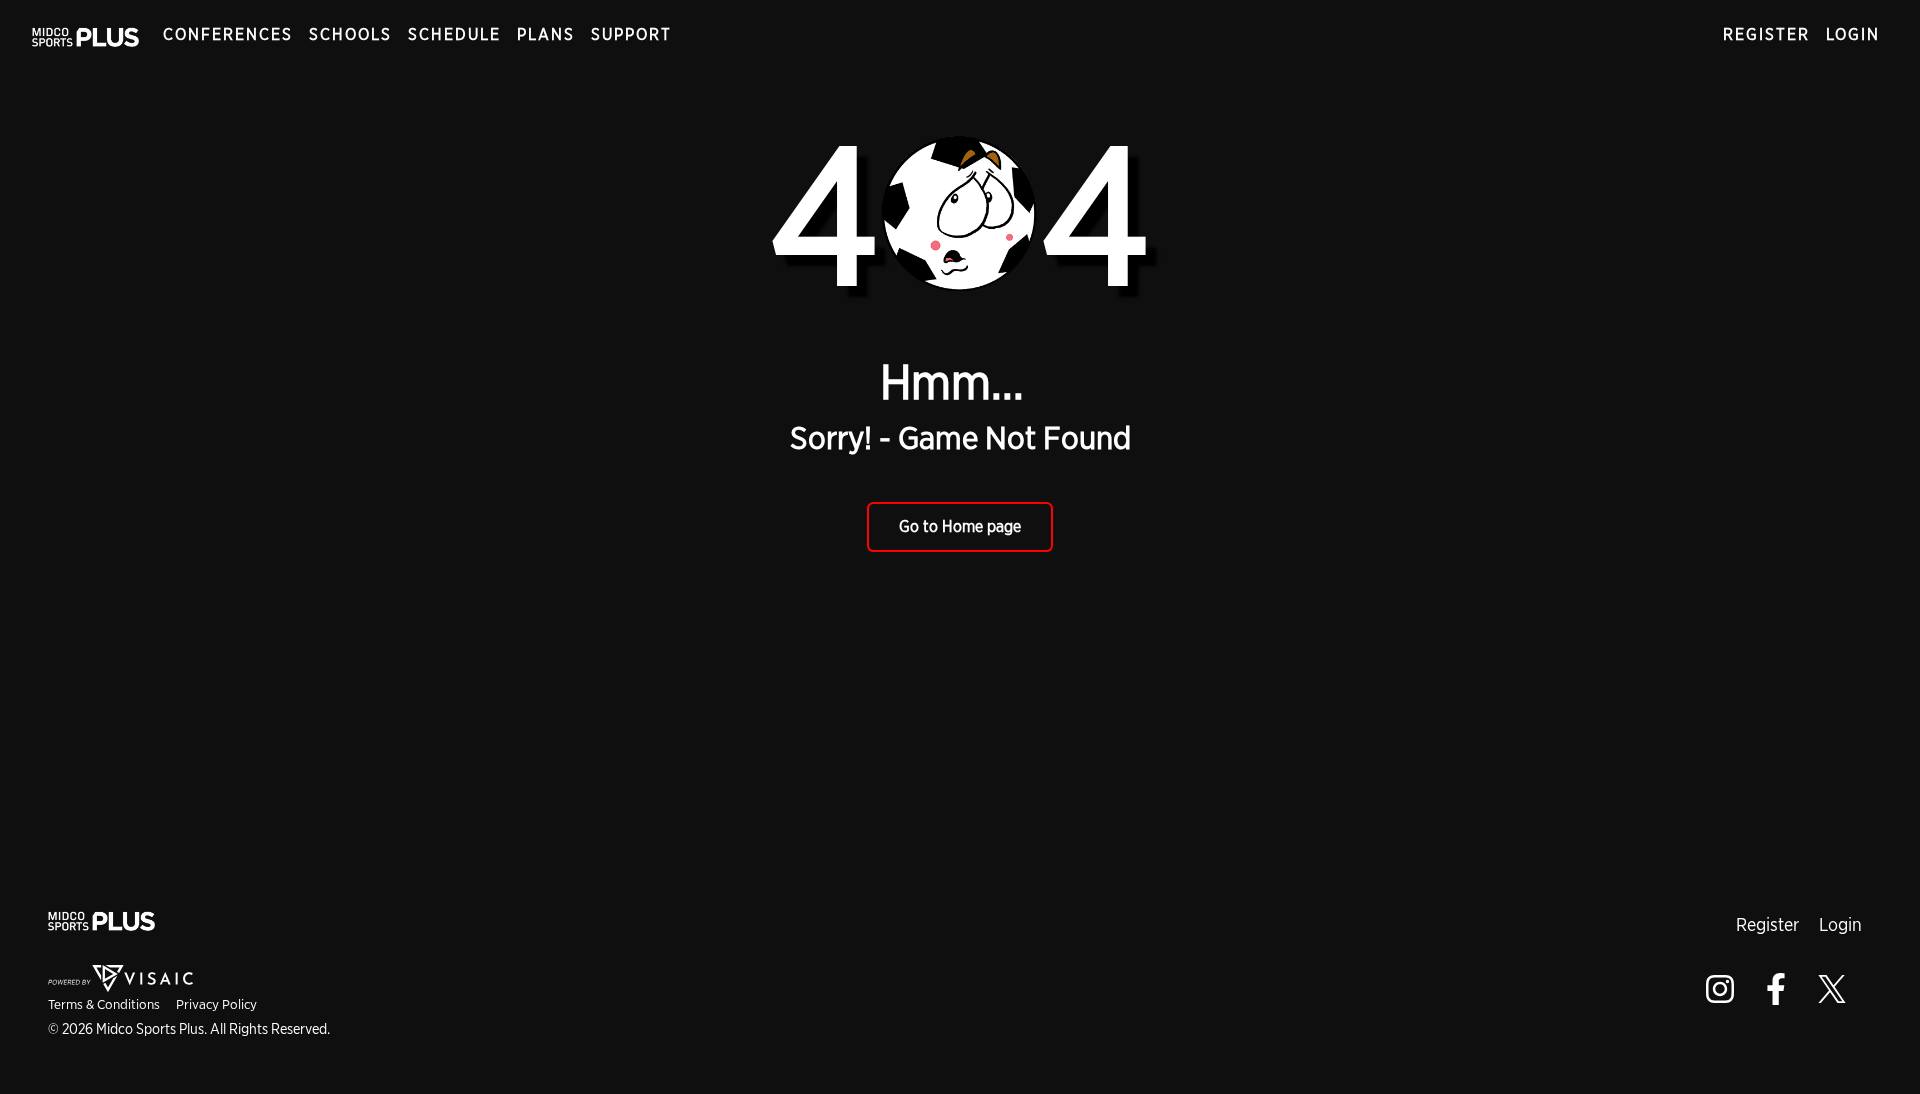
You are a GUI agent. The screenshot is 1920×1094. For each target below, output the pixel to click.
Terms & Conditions (104, 1004)
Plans (546, 34)
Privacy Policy (216, 1004)
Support (631, 34)
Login (1853, 34)
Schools (350, 34)
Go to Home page (960, 526)
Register (1766, 34)
